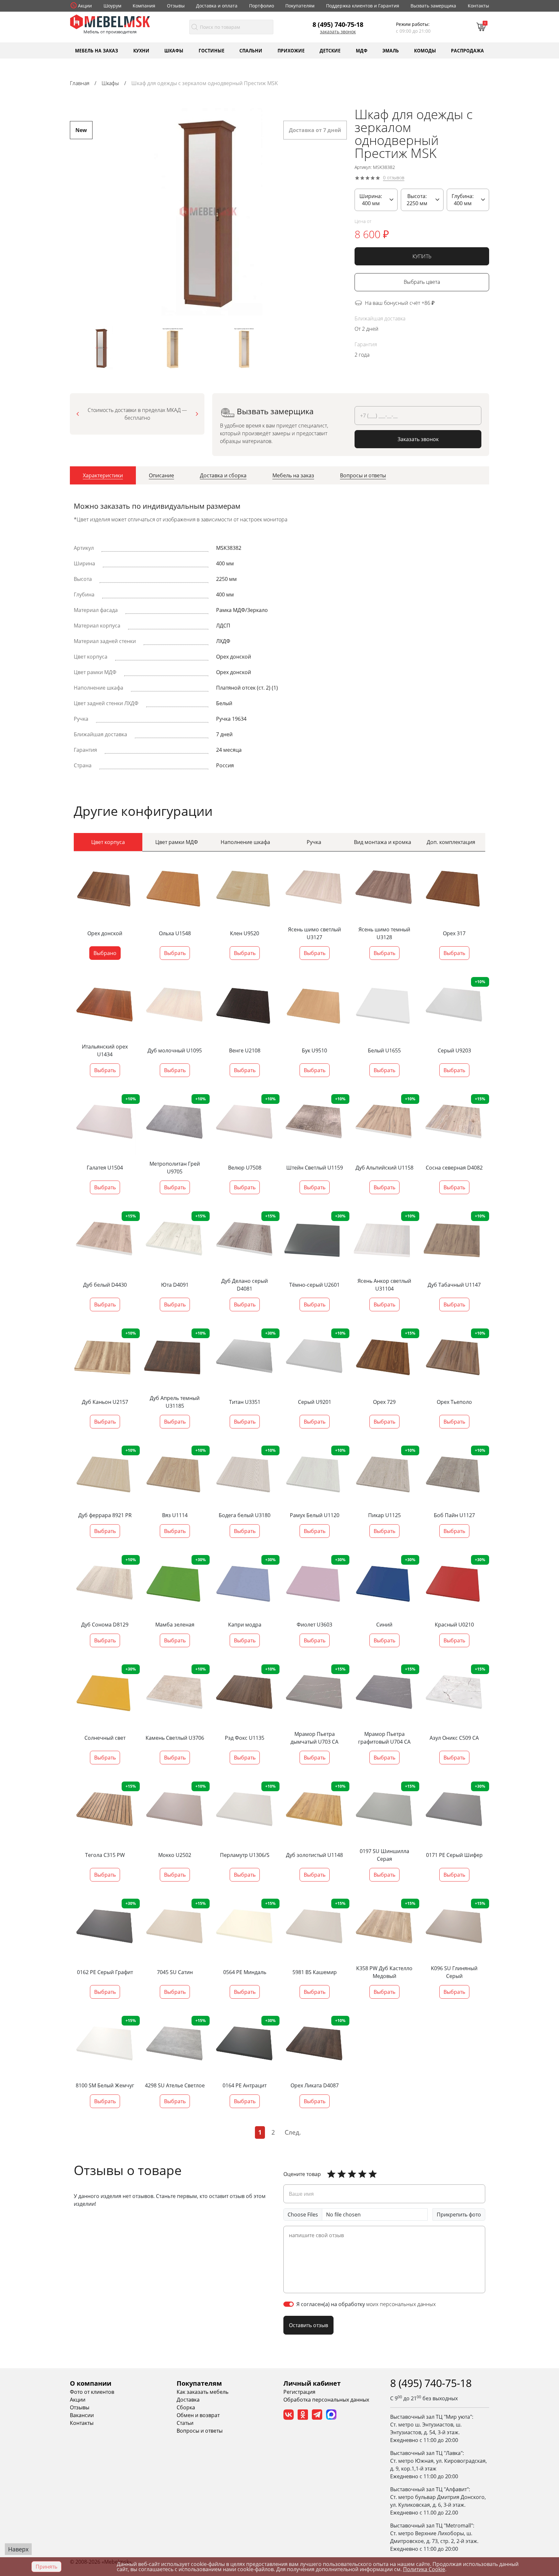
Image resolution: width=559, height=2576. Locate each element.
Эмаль (391, 50)
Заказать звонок (338, 32)
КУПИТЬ (422, 256)
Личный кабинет (312, 2383)
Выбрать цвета (422, 282)
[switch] (289, 2304)
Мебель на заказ (97, 50)
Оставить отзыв (308, 2325)
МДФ (362, 50)
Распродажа (467, 50)
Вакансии (82, 2415)
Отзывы (176, 6)
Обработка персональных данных (326, 2400)
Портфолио (262, 6)
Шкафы (174, 50)
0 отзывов (394, 178)
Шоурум (112, 6)
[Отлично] (331, 2174)
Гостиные (212, 50)
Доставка (188, 2400)
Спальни (251, 50)
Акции (85, 6)
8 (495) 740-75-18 (338, 24)
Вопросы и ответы (200, 2431)
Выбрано (105, 953)
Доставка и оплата (217, 6)
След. (293, 2132)
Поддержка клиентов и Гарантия (363, 6)
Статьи (185, 2423)
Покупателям (300, 6)
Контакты (478, 6)
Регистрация (299, 2392)
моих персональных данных (401, 2304)
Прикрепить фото (459, 2215)
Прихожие (291, 50)
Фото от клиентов (92, 2392)
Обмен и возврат (198, 2415)
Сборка (186, 2407)
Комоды (425, 50)
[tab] (103, 475)
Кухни (141, 50)
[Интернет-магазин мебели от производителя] (110, 21)
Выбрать (175, 953)
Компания (144, 6)
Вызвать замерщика (433, 6)
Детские (330, 50)
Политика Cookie (424, 2569)
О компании (91, 2383)
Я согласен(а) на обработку (366, 2304)
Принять (46, 2567)
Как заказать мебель (203, 2392)
